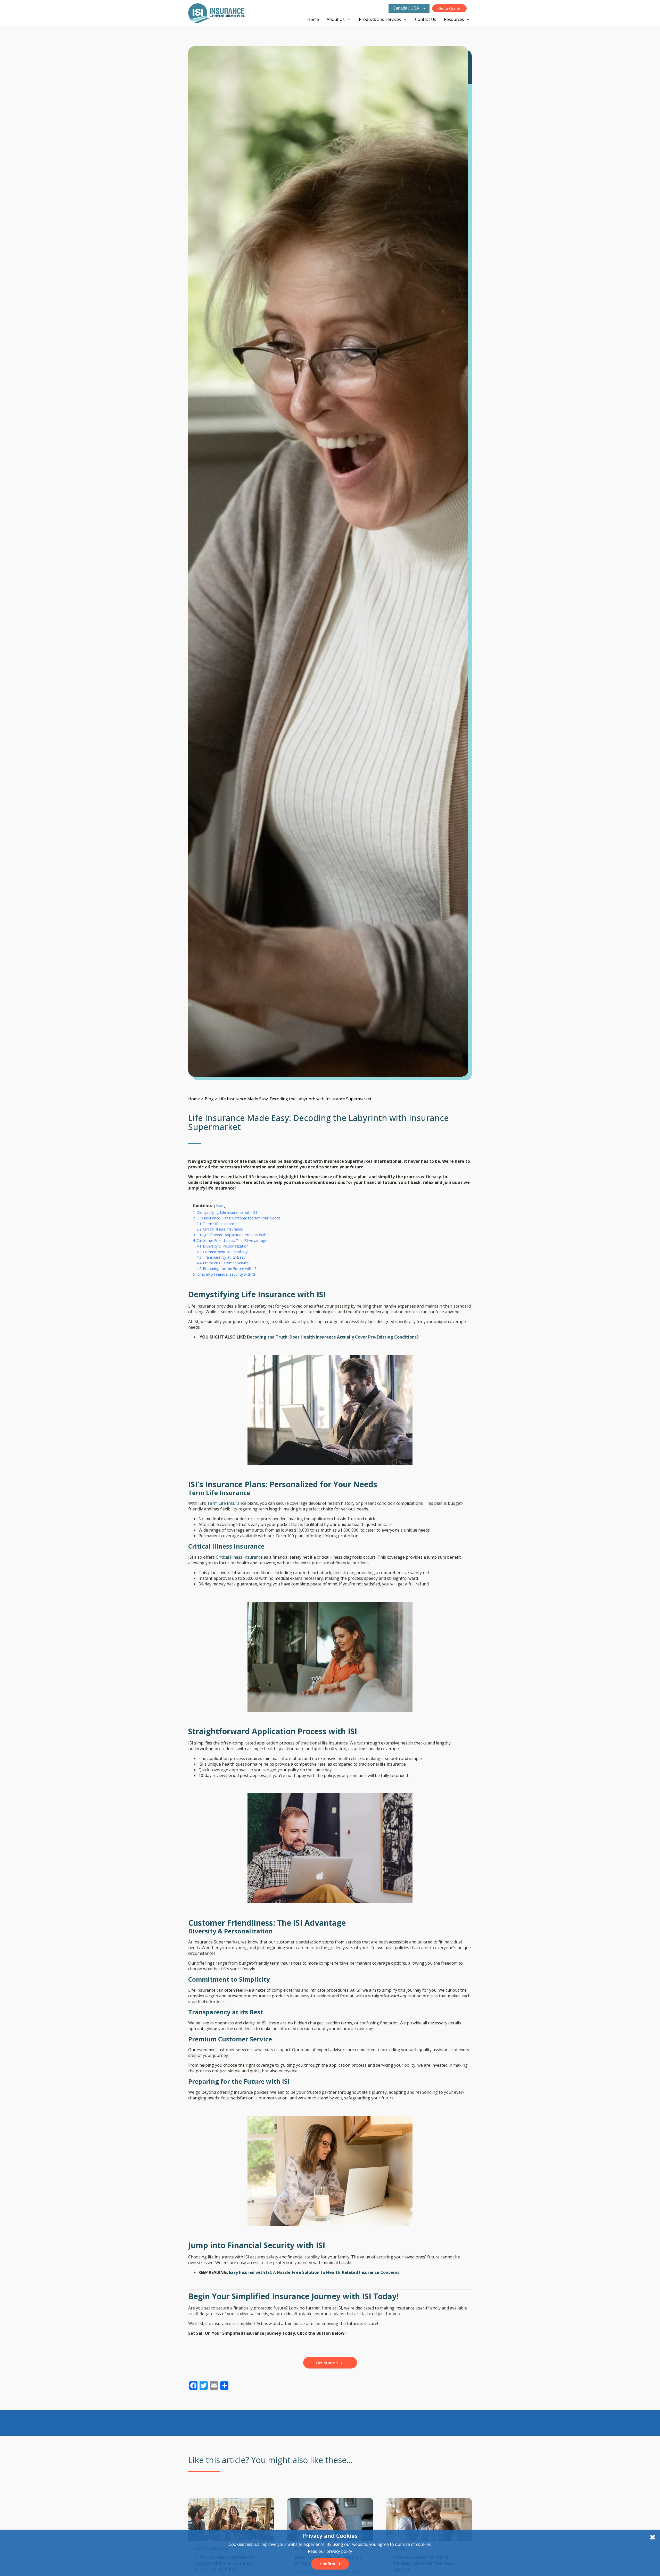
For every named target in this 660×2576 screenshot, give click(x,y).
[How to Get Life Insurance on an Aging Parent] (330, 2519)
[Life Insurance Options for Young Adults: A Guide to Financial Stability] (231, 2519)
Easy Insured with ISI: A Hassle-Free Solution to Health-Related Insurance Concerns (314, 2272)
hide (220, 1206)
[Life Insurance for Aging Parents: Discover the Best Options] (429, 2519)
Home (313, 19)
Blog (209, 1099)
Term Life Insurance (227, 1503)
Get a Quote (449, 8)
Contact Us (426, 19)
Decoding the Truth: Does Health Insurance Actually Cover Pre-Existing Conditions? (333, 1337)
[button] (330, 2363)
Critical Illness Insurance (239, 1557)
